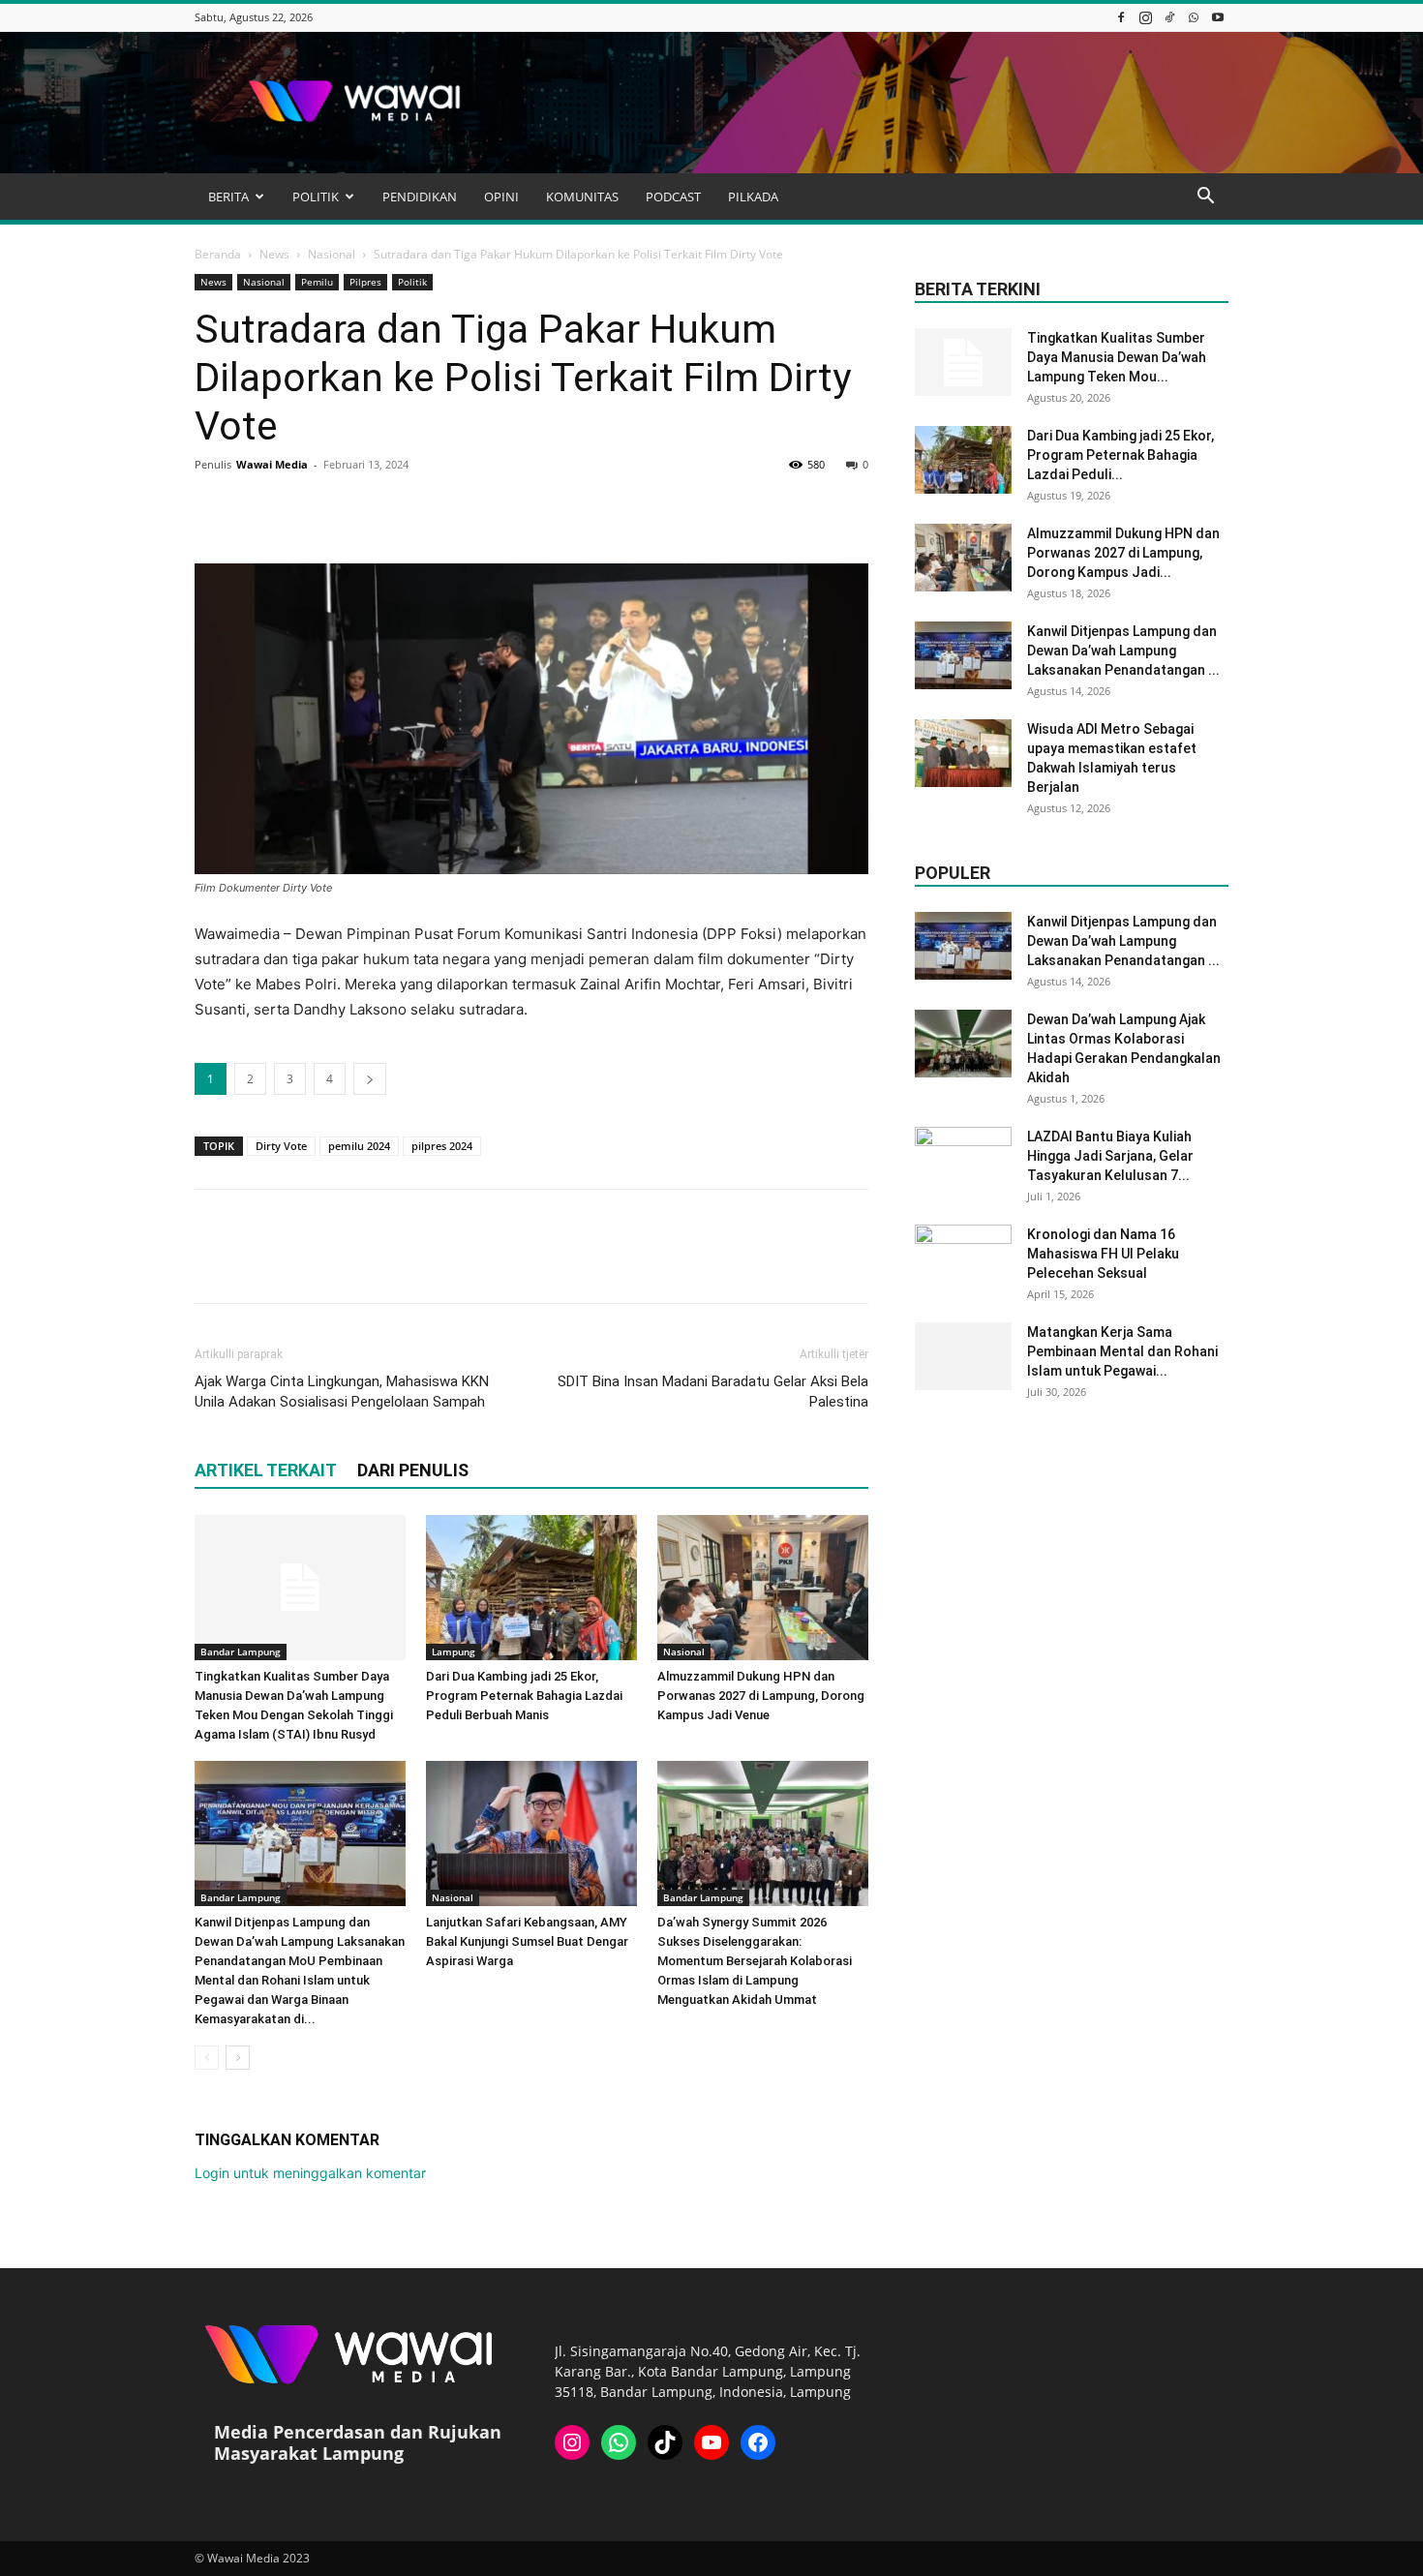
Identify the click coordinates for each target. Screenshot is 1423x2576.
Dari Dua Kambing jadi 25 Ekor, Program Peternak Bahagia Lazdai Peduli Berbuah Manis (524, 1696)
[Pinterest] (303, 508)
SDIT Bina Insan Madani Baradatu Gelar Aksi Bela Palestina (713, 1392)
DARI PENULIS (413, 1470)
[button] (1205, 198)
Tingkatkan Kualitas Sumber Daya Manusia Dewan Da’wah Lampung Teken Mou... (1117, 357)
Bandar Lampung (241, 1652)
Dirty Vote (281, 1146)
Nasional (332, 254)
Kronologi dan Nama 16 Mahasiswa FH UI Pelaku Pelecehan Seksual (1103, 1254)
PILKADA (753, 197)
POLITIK (316, 197)
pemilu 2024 (359, 1146)
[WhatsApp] (1194, 17)
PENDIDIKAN (420, 197)
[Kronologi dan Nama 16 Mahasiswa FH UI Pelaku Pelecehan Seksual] (963, 1258)
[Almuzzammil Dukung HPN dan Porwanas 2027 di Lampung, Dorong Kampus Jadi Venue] (763, 1588)
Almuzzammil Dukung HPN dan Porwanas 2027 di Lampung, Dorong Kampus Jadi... (1123, 553)
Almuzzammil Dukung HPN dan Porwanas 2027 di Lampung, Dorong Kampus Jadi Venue (761, 1696)
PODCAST (673, 197)
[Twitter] (258, 508)
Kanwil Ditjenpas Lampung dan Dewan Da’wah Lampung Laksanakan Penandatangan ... (1123, 651)
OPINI (501, 197)
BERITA (228, 197)
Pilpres (365, 282)
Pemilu (317, 282)
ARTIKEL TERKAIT (266, 1470)
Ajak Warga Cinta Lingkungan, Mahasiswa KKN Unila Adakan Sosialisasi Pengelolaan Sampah (342, 1392)
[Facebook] (1121, 17)
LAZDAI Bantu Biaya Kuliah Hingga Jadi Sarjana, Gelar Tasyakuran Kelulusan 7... (1110, 1156)
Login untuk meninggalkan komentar (310, 2173)
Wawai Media (272, 464)
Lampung (454, 1652)
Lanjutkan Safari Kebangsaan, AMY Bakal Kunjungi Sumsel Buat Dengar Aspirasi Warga (527, 1941)
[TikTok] (1169, 17)
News (274, 254)
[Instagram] (1145, 17)
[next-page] (238, 2058)
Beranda (218, 254)
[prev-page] (207, 2058)
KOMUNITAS (582, 197)
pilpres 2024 (442, 1146)
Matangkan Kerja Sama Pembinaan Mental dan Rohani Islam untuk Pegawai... (1122, 1351)
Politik (412, 282)
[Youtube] (1218, 17)
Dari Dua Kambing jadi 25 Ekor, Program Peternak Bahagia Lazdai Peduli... (1120, 455)
